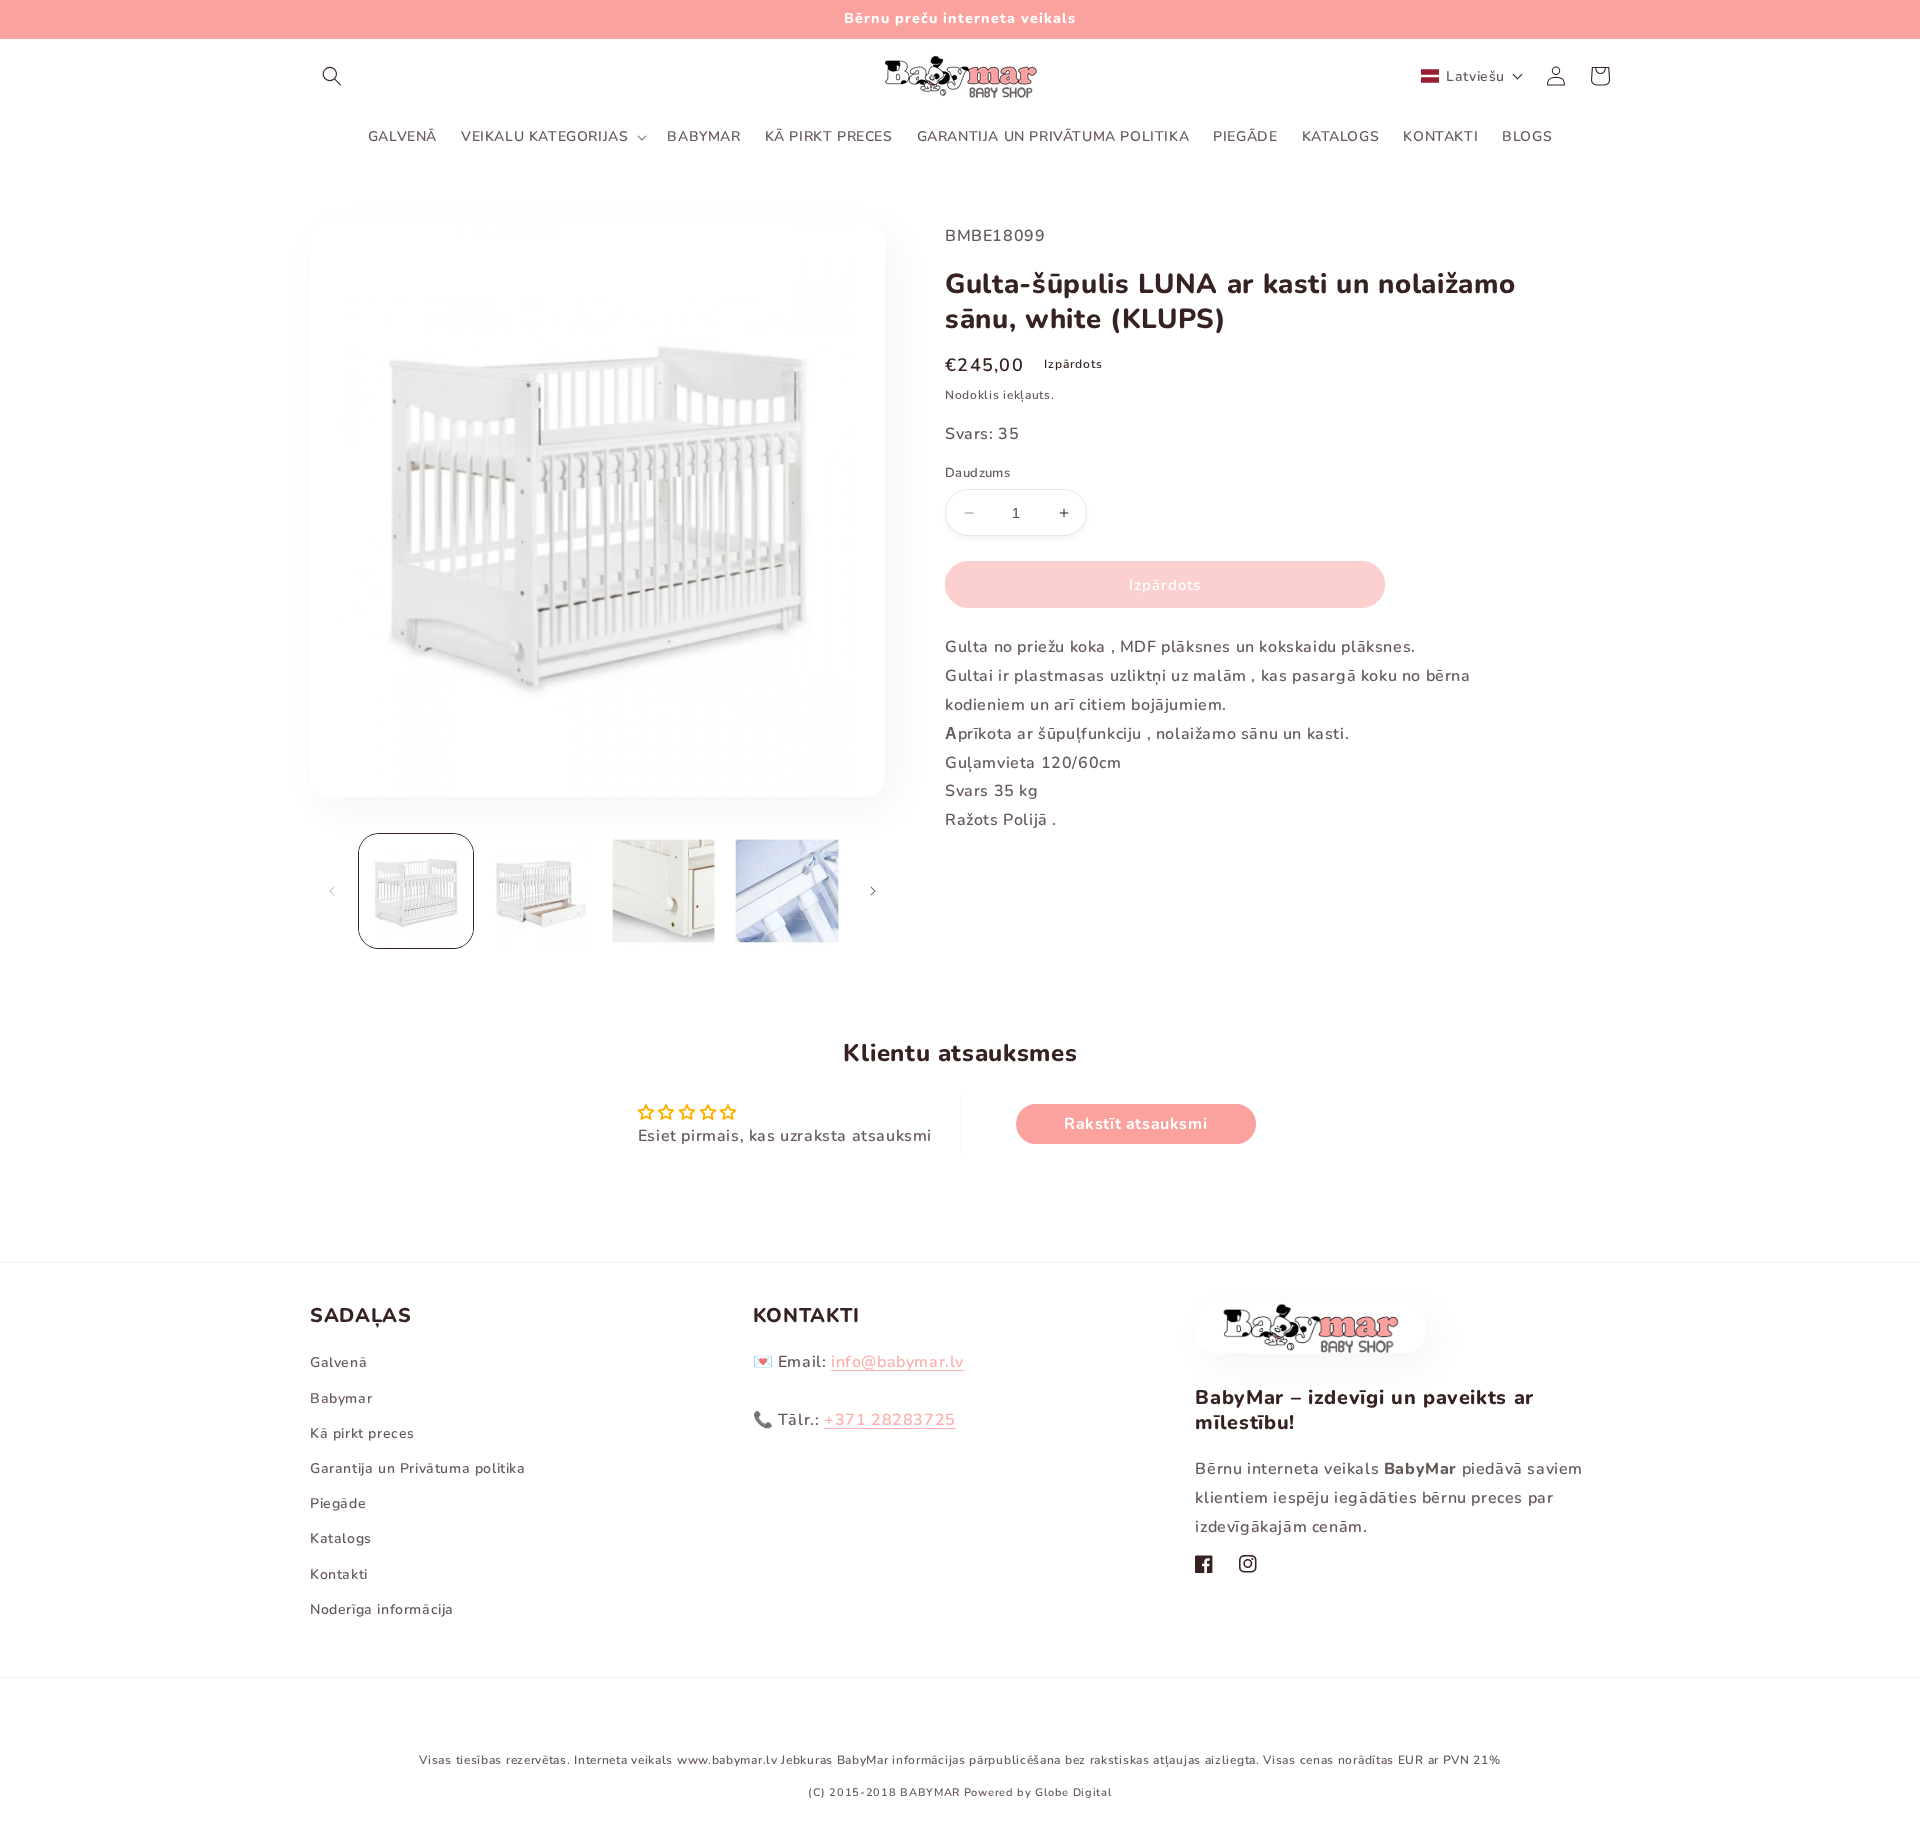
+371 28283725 (890, 1420)
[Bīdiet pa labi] (873, 891)
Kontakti (339, 1574)
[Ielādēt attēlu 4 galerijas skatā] (787, 891)
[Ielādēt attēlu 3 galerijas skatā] (664, 891)
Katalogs (341, 1538)
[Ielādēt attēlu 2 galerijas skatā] (540, 891)
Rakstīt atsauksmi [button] (1135, 1124)
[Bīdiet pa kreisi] (332, 891)
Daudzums (977, 473)
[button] (332, 76)
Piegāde (338, 1503)
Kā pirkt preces (362, 1433)
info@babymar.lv (897, 1362)
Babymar (341, 1398)
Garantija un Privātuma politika (418, 1468)
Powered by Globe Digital (1038, 1792)
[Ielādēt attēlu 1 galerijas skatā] (416, 891)
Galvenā (338, 1362)
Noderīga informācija (382, 1609)
